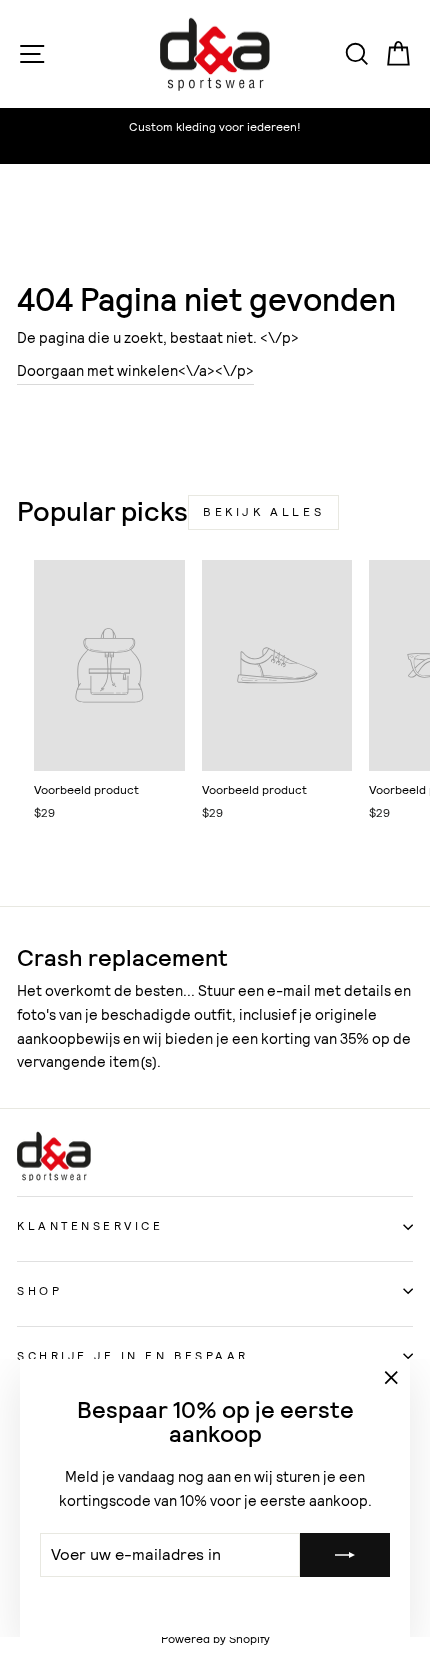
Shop (39, 1291)
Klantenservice (90, 1226)
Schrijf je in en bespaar (133, 1356)
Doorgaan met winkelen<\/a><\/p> (135, 371)
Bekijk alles (263, 512)
